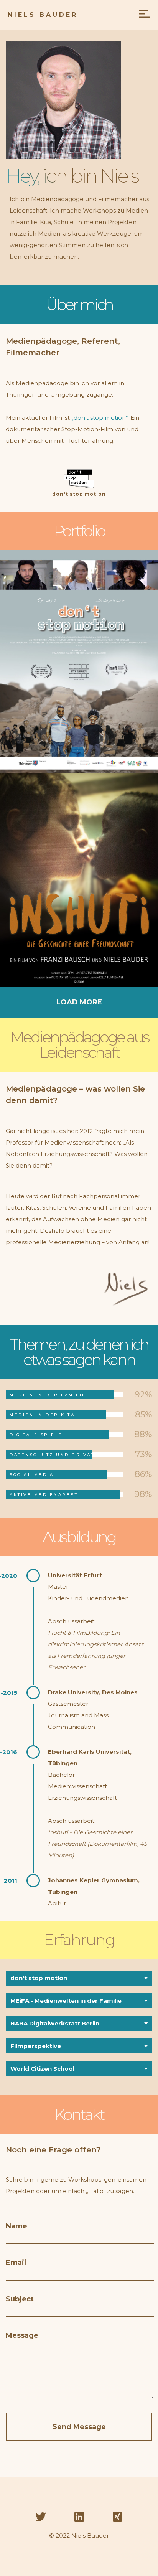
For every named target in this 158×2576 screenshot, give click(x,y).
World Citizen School (42, 2069)
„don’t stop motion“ (100, 418)
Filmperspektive (36, 2046)
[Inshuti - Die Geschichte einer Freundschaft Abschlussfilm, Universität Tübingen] (79, 880)
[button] (79, 1978)
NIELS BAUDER (43, 15)
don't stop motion (79, 494)
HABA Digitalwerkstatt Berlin (55, 2023)
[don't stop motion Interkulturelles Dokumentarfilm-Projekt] (79, 662)
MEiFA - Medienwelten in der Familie (66, 2001)
